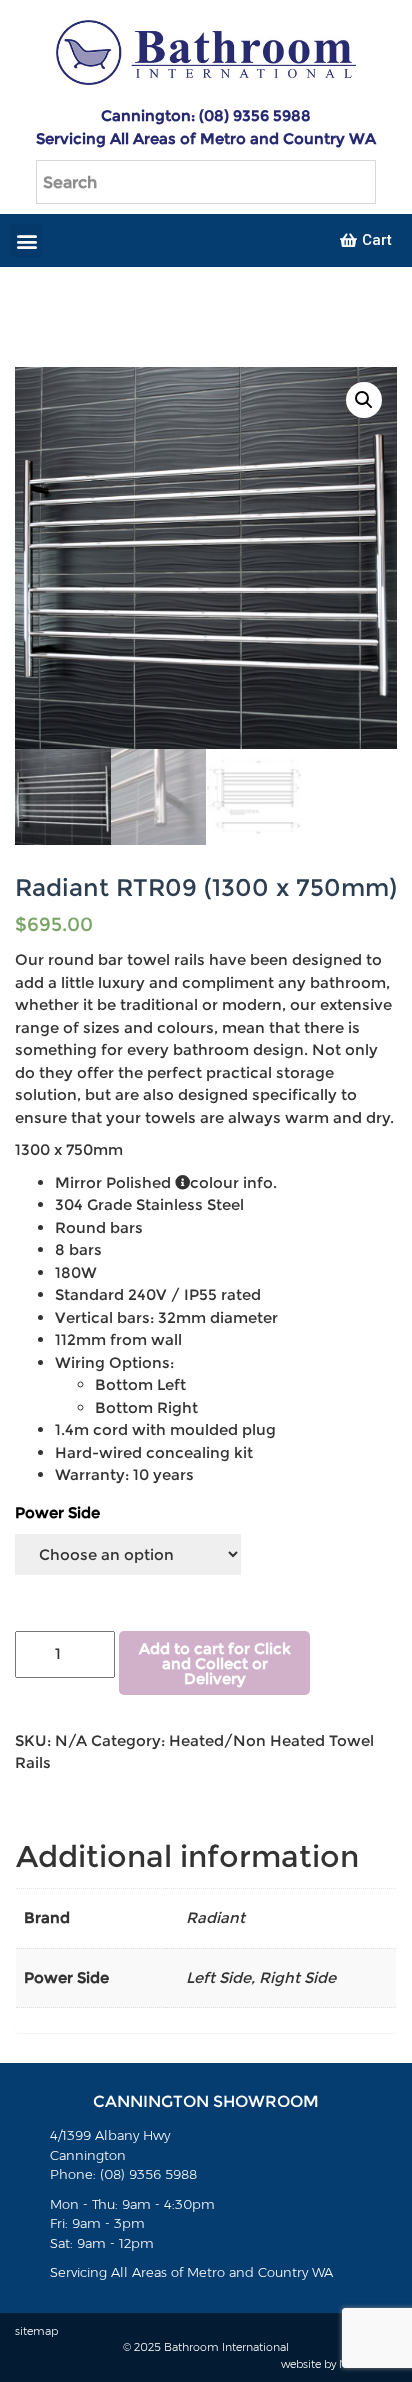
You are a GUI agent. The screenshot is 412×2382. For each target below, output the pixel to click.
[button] (26, 240)
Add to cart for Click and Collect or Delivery (215, 1663)
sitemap (36, 2331)
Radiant (215, 1917)
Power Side (57, 1512)
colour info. (233, 1182)
